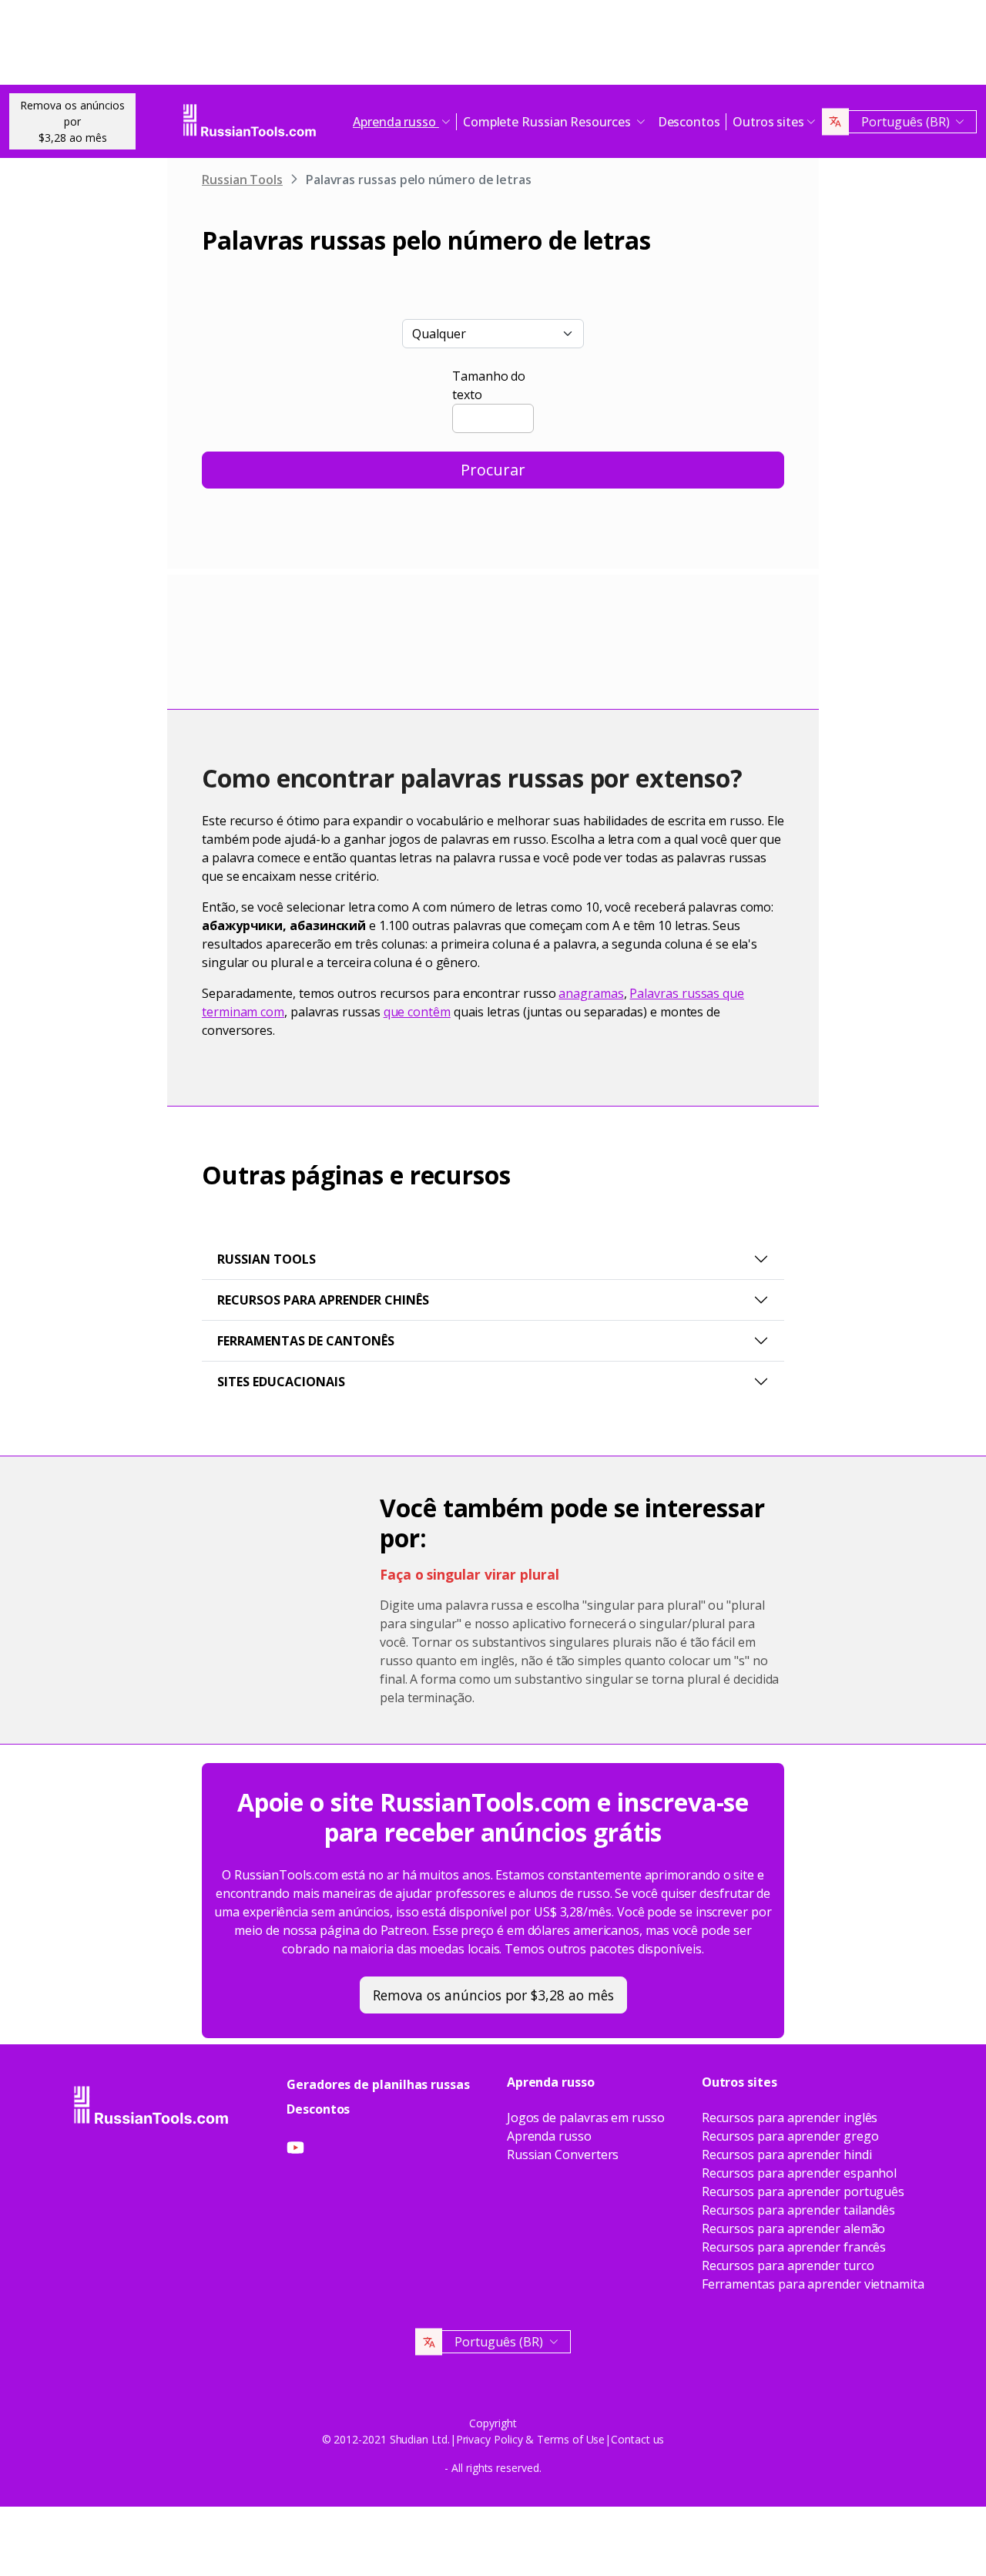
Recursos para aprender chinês (323, 1300)
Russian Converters (563, 2155)
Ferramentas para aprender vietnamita (813, 2284)
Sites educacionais (281, 1382)
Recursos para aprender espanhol (800, 2173)
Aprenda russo (549, 2136)
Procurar (493, 470)
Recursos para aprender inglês (790, 2118)
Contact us (637, 2439)
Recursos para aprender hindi (787, 2155)
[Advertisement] (493, 46)
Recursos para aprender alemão (794, 2228)
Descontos (689, 122)
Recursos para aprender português (803, 2191)
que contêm (417, 1012)
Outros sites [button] (768, 122)
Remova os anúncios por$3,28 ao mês (72, 121)
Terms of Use (571, 2439)
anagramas (591, 993)
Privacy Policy (490, 2439)
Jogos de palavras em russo (586, 2118)
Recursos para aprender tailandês (798, 2210)
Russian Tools (242, 180)
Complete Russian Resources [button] (548, 122)
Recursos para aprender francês (794, 2247)
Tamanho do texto (489, 385)
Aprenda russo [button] (396, 122)
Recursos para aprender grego (790, 2136)
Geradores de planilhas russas (378, 2084)
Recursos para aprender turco (788, 2265)
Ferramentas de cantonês (306, 1341)
